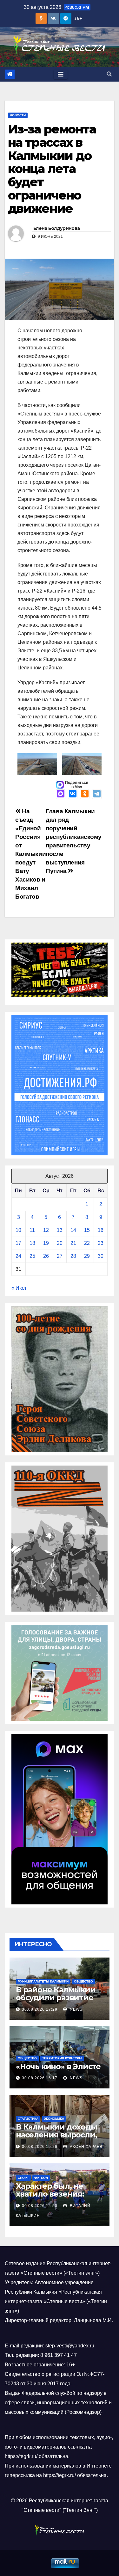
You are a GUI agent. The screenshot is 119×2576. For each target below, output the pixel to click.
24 (18, 1256)
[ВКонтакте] (73, 794)
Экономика (54, 2119)
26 (46, 1256)
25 (32, 1256)
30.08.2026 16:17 (40, 2078)
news (76, 2009)
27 (60, 1256)
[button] (109, 74)
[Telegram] (97, 794)
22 (87, 1243)
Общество (83, 1981)
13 (60, 1230)
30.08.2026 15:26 (40, 2147)
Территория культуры (62, 2058)
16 (101, 1230)
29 (87, 1256)
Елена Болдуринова (56, 228)
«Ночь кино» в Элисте (58, 2066)
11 (32, 1230)
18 (32, 1243)
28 (73, 1256)
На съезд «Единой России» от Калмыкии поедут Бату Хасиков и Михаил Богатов (30, 854)
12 (46, 1230)
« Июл (19, 1288)
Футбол (41, 2178)
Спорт (23, 2178)
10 (18, 1230)
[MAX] (61, 794)
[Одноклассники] (85, 794)
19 (46, 1243)
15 (87, 1230)
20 (60, 1243)
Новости (18, 115)
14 (73, 1230)
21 (73, 1243)
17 (18, 1243)
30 (101, 1256)
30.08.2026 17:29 (40, 2009)
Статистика (28, 2119)
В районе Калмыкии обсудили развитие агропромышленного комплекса (58, 2001)
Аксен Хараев (86, 2147)
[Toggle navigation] (61, 74)
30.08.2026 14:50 (40, 2206)
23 (101, 1243)
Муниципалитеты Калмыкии (43, 1981)
